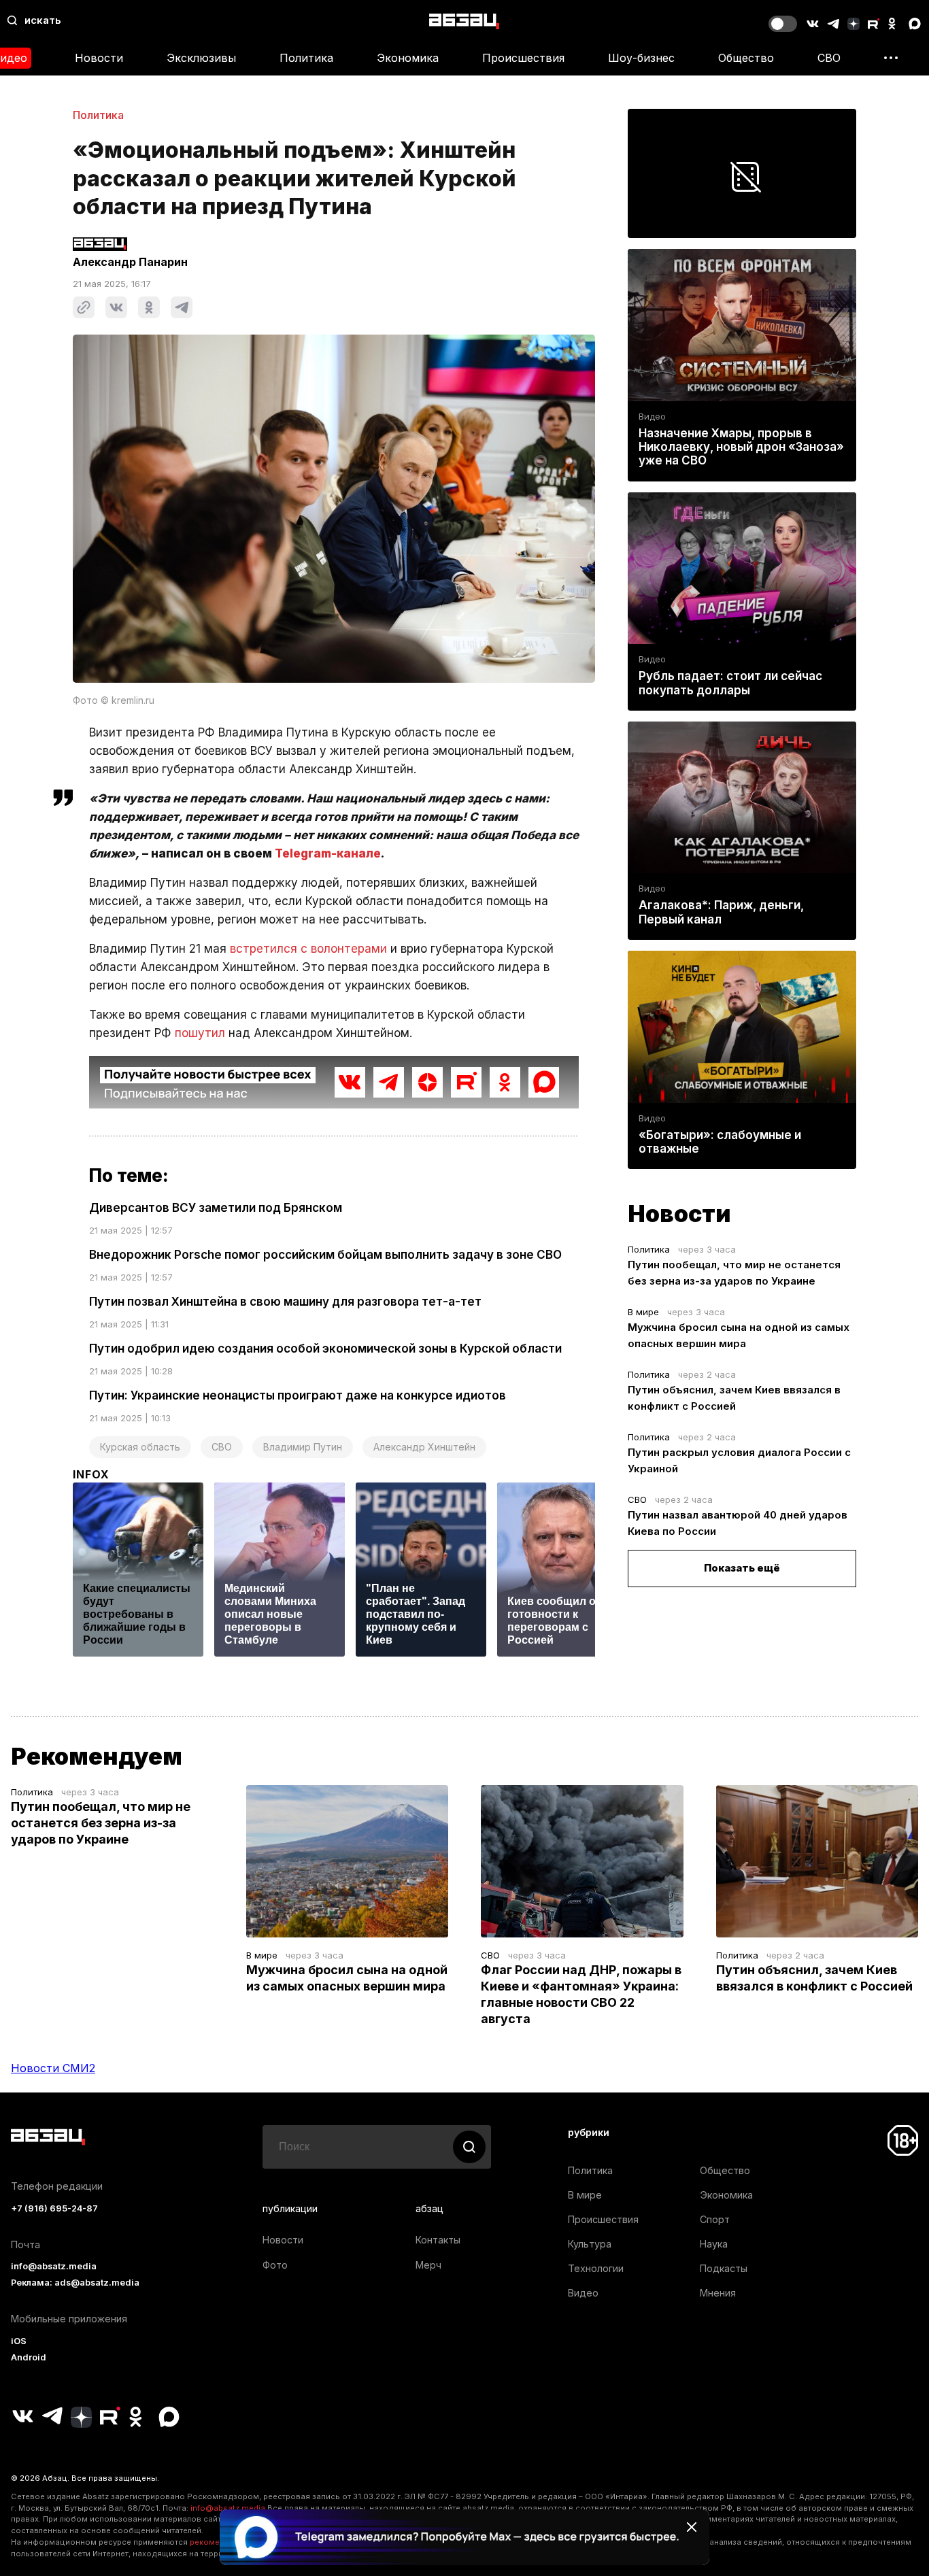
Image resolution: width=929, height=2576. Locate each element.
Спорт (715, 2219)
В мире (643, 1312)
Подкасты (724, 2268)
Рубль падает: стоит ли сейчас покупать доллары (730, 683)
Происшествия (523, 58)
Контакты (438, 2240)
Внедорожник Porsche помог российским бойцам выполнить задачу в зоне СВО (325, 1255)
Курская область (140, 1447)
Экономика (408, 58)
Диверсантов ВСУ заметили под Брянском (216, 1208)
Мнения (718, 2293)
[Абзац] (464, 21)
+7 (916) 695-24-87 (54, 2208)
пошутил (200, 1033)
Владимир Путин (303, 1447)
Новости (99, 58)
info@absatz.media (54, 2266)
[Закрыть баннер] (692, 2527)
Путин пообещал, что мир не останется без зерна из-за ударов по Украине (101, 1823)
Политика (306, 58)
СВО (829, 58)
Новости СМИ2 (53, 2068)
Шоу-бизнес (641, 58)
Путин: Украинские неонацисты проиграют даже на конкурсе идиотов (298, 1395)
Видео (652, 417)
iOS (19, 2341)
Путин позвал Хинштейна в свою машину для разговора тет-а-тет (285, 1302)
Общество (746, 58)
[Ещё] (891, 58)
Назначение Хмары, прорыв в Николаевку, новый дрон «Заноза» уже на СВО (741, 447)
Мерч (428, 2265)
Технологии (596, 2268)
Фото (275, 2265)
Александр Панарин (130, 262)
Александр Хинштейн (424, 1447)
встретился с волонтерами (308, 949)
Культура (590, 2244)
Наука (714, 2244)
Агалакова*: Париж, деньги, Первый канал (721, 912)
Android (29, 2357)
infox (91, 1474)
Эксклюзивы (201, 58)
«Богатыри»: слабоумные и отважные (720, 1142)
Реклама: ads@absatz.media (75, 2283)
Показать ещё (742, 1568)
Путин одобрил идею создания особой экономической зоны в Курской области (325, 1349)
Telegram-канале (328, 853)
